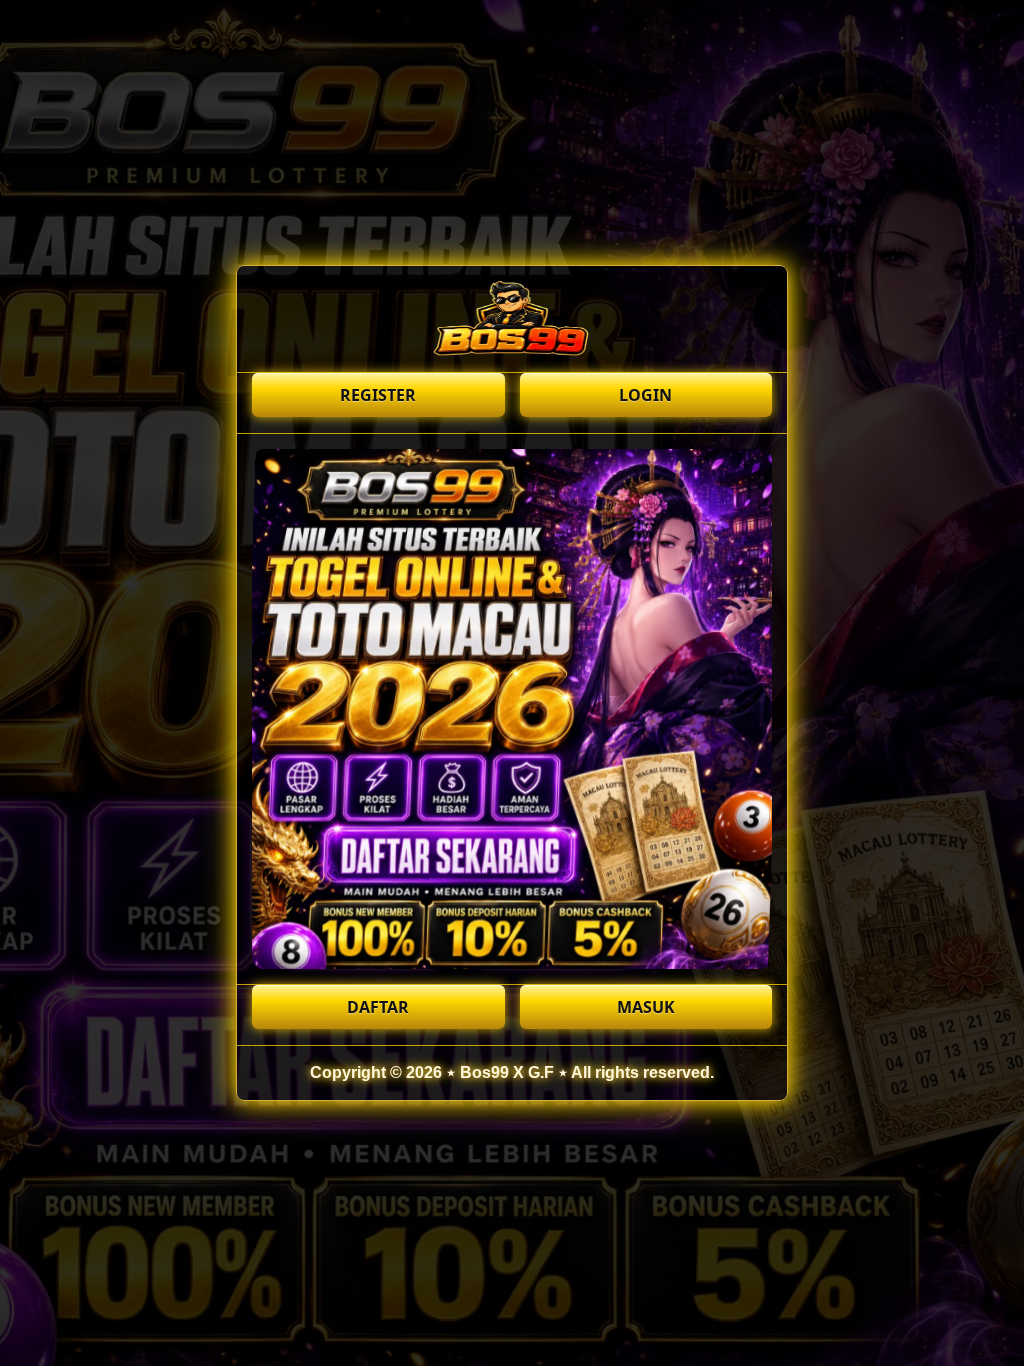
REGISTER (378, 395)
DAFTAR (378, 1007)
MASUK (646, 1007)
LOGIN (645, 395)
